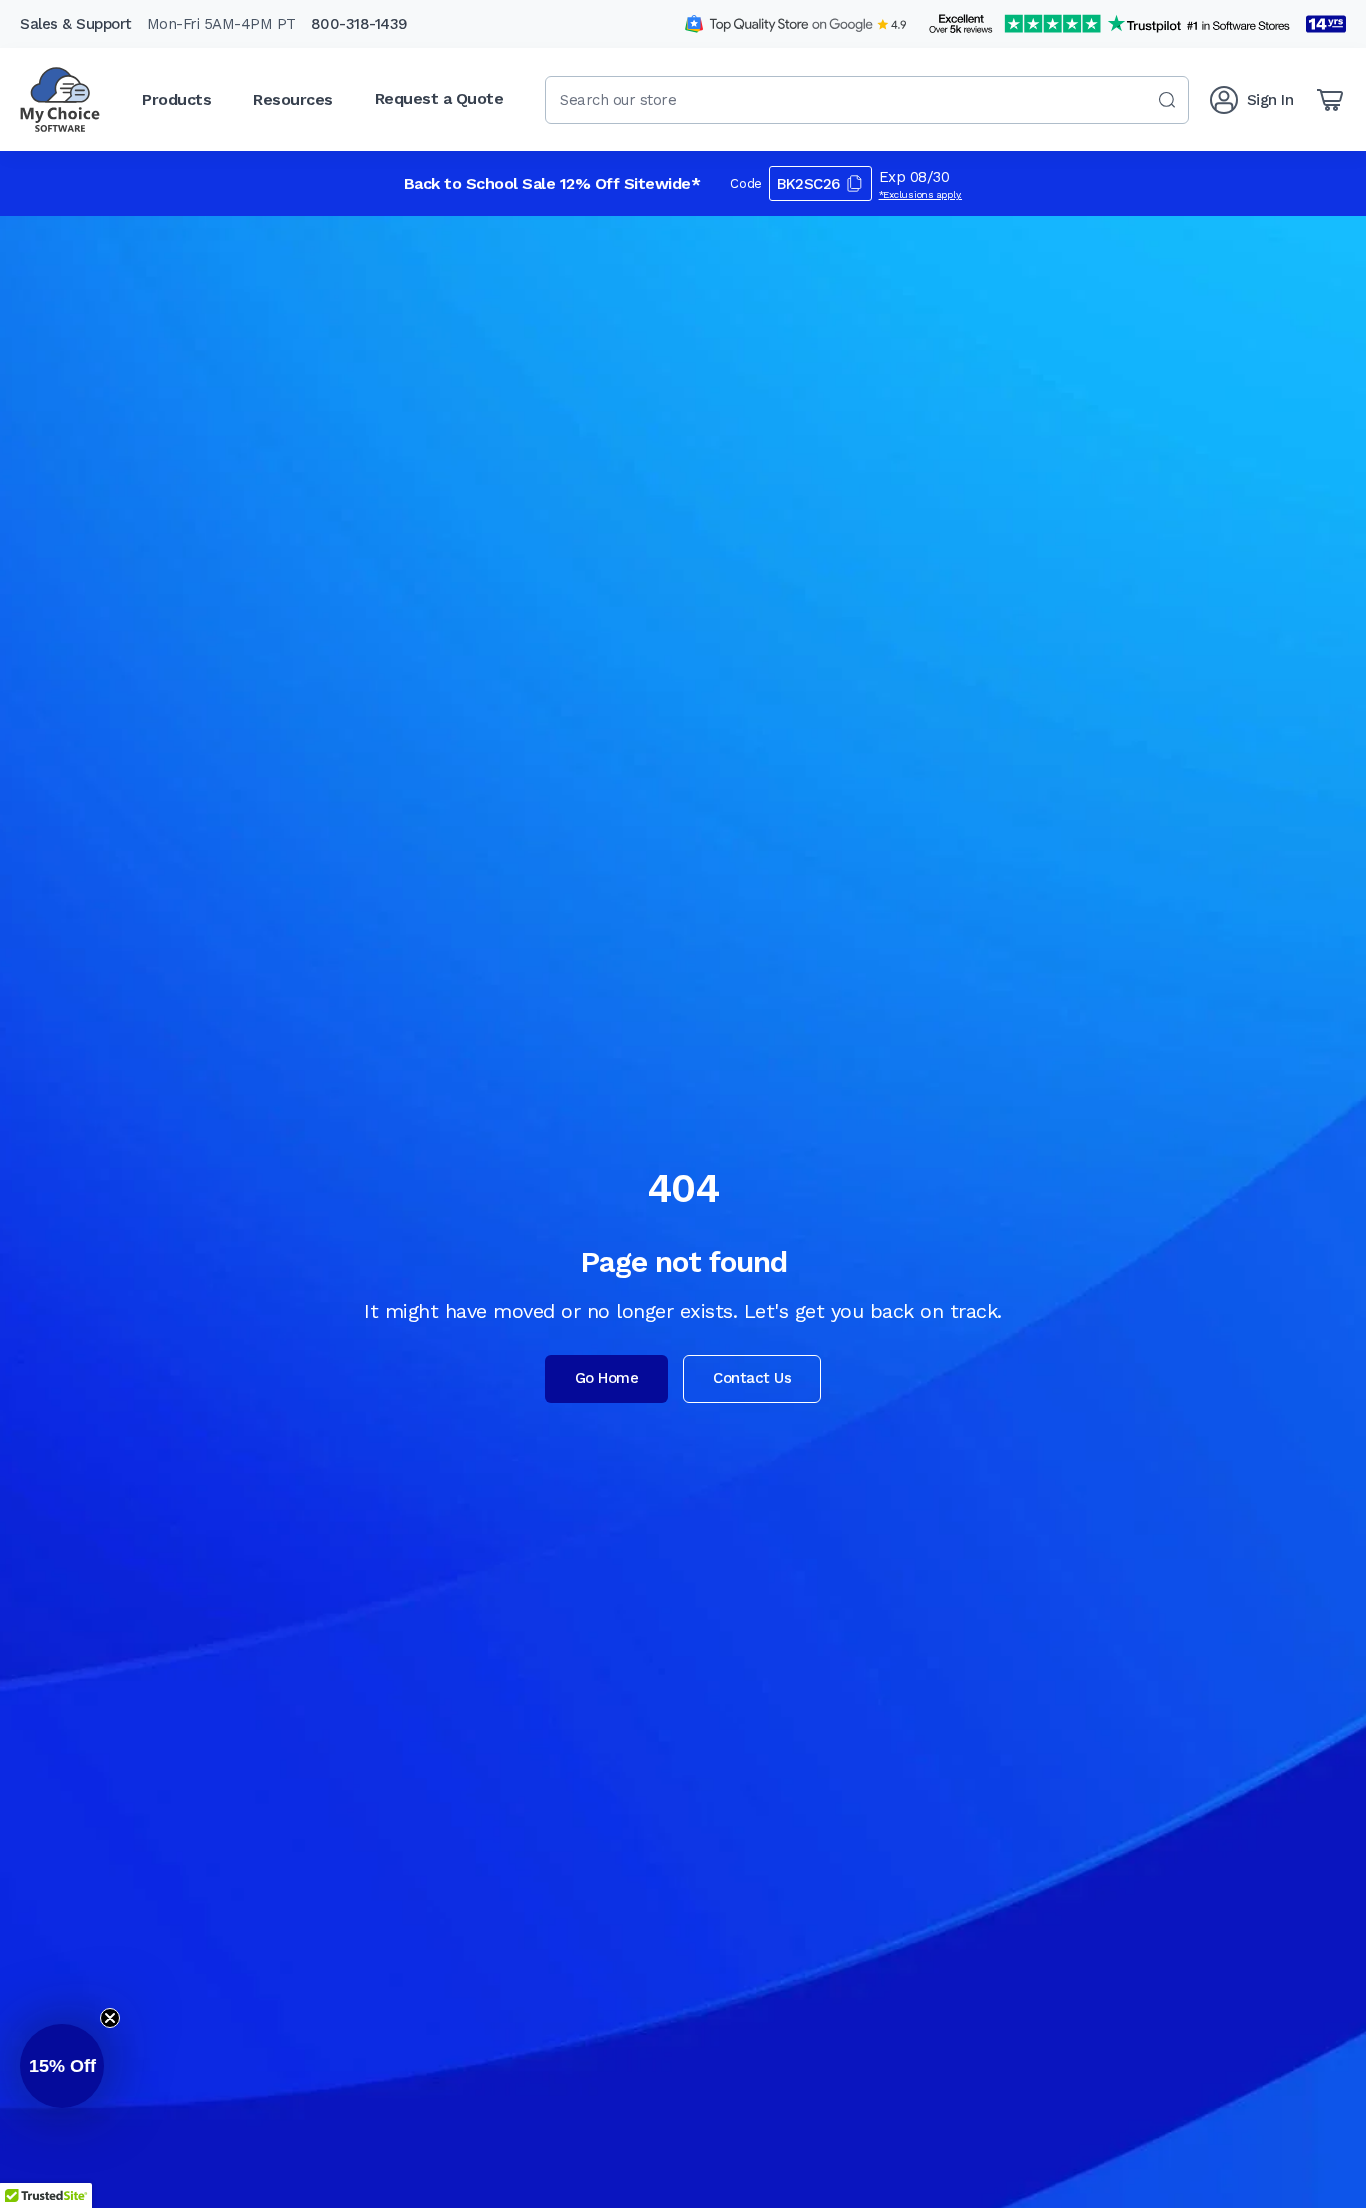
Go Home (607, 1378)
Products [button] (176, 99)
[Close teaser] (110, 2018)
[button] (62, 2066)
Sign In (1270, 100)
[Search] (1167, 100)
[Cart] (1330, 100)
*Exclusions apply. (921, 194)
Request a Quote (439, 98)
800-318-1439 (359, 24)
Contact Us (752, 1378)
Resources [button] (293, 99)
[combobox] (867, 100)
